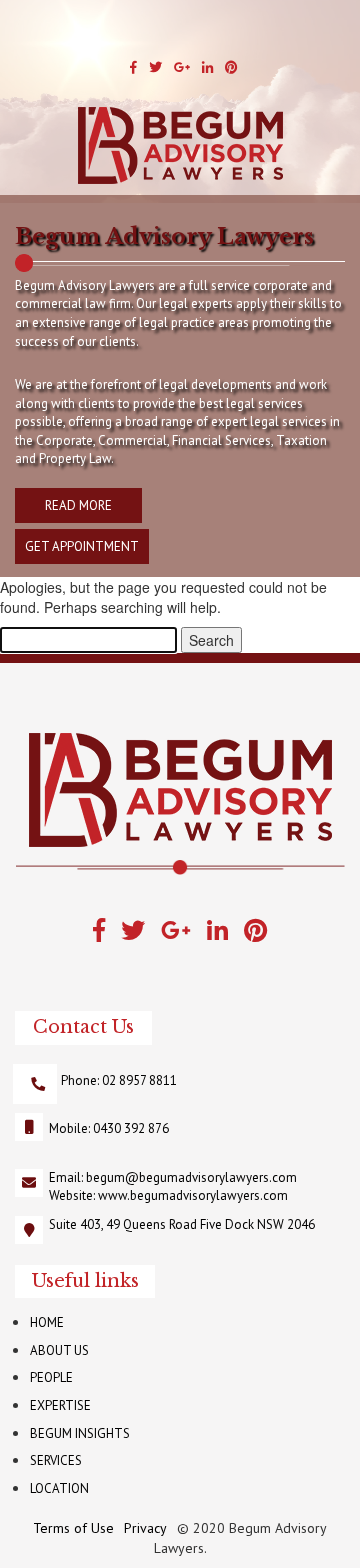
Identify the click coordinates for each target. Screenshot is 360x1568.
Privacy (145, 1528)
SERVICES (56, 1460)
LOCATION (59, 1488)
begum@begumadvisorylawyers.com (191, 1177)
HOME (47, 1322)
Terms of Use (73, 1528)
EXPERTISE (60, 1405)
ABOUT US (59, 1350)
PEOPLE (51, 1377)
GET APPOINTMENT (82, 546)
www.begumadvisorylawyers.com (193, 1195)
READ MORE (78, 505)
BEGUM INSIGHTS (80, 1433)
